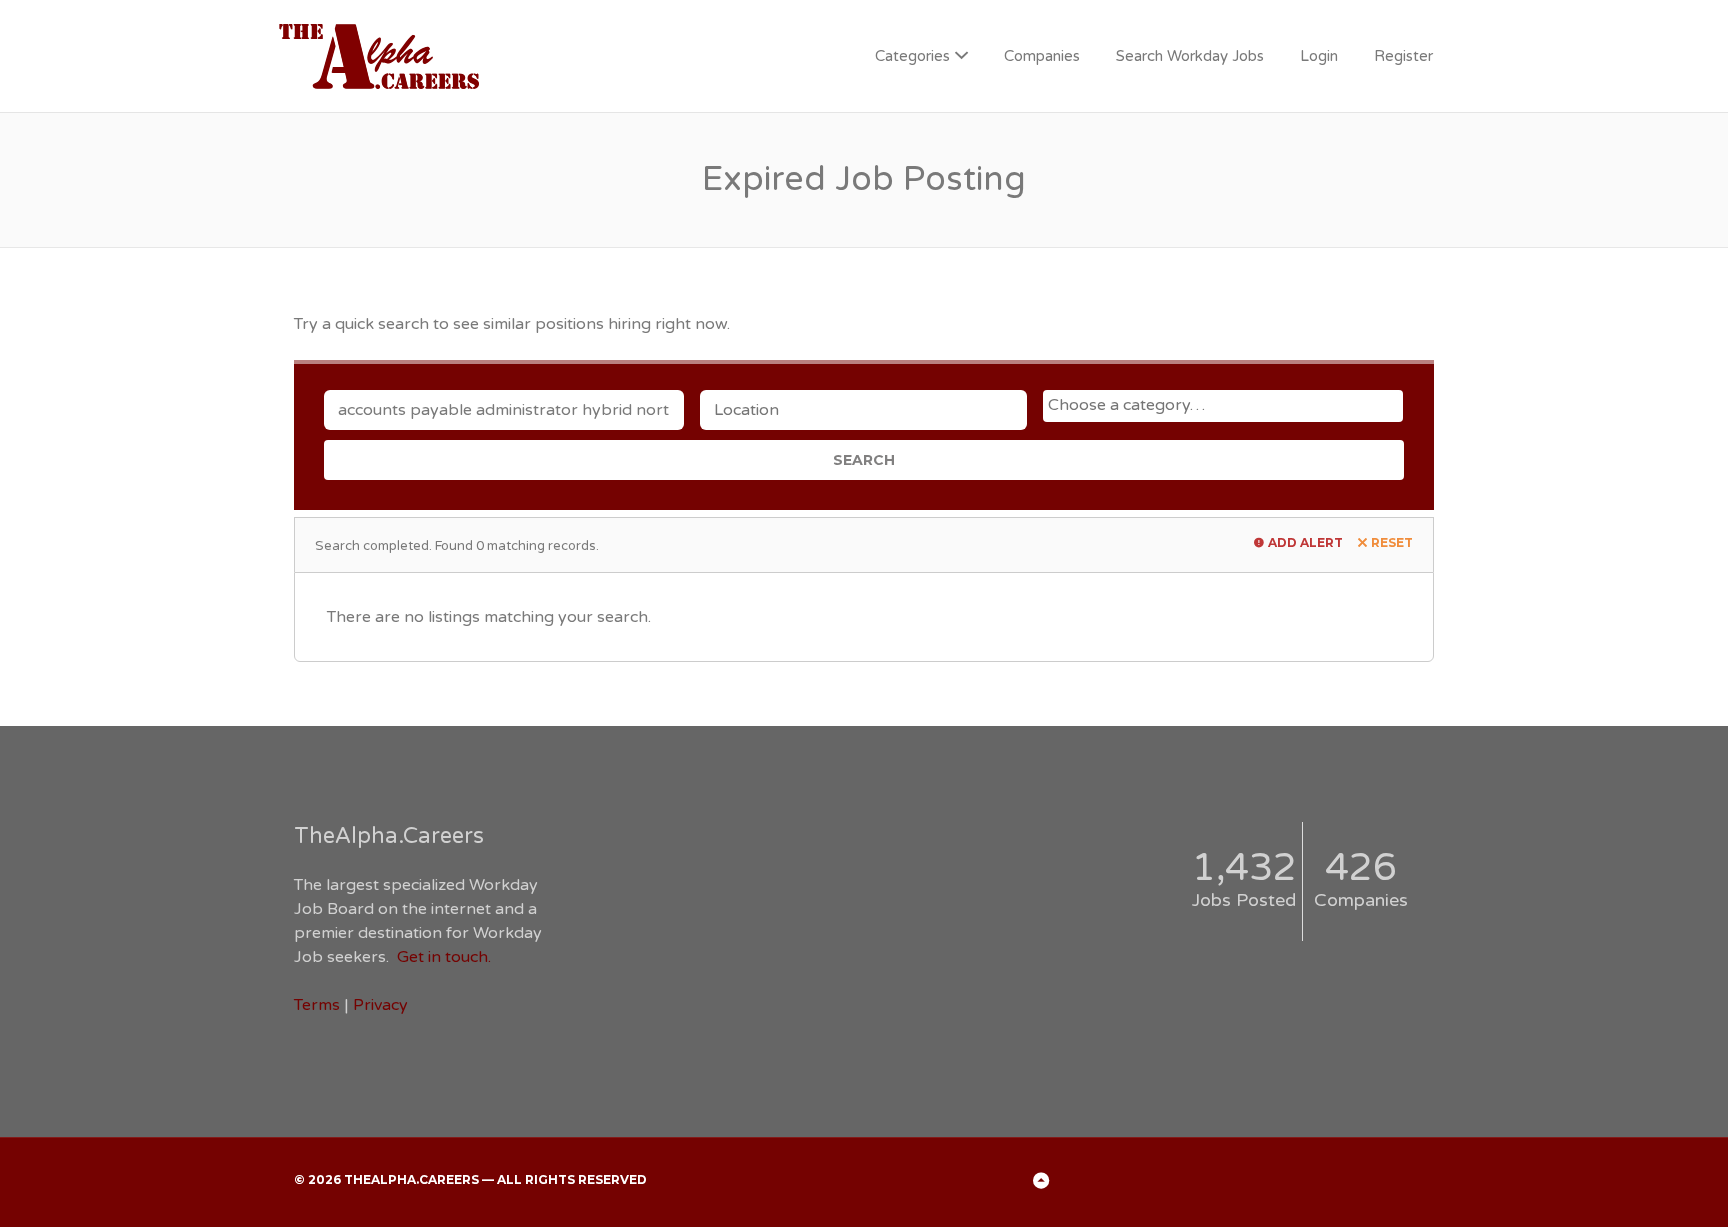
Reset (1392, 542)
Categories (912, 56)
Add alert (1305, 542)
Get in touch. (444, 957)
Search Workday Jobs (1190, 56)
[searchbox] (1225, 405)
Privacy (380, 1005)
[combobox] (1223, 406)
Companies (1042, 56)
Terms (317, 1005)
